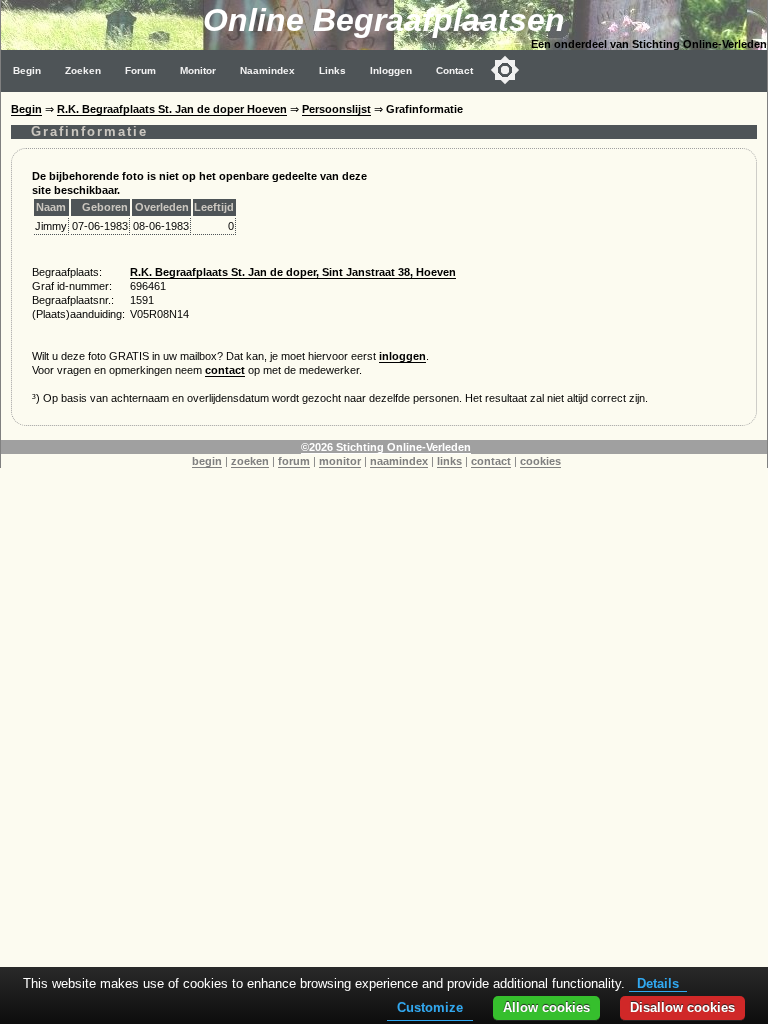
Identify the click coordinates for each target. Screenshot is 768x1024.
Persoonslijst (336, 109)
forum (294, 461)
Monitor (198, 70)
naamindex (399, 461)
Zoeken (83, 70)
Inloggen (391, 70)
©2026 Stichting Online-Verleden (386, 447)
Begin (27, 70)
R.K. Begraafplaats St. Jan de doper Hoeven (172, 109)
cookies (540, 461)
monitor (340, 461)
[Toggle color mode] (505, 70)
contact (225, 370)
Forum (140, 70)
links (449, 461)
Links (332, 70)
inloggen (402, 356)
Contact (454, 70)
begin (207, 461)
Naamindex (267, 70)
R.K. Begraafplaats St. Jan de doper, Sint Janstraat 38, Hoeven (293, 272)
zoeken (250, 461)
